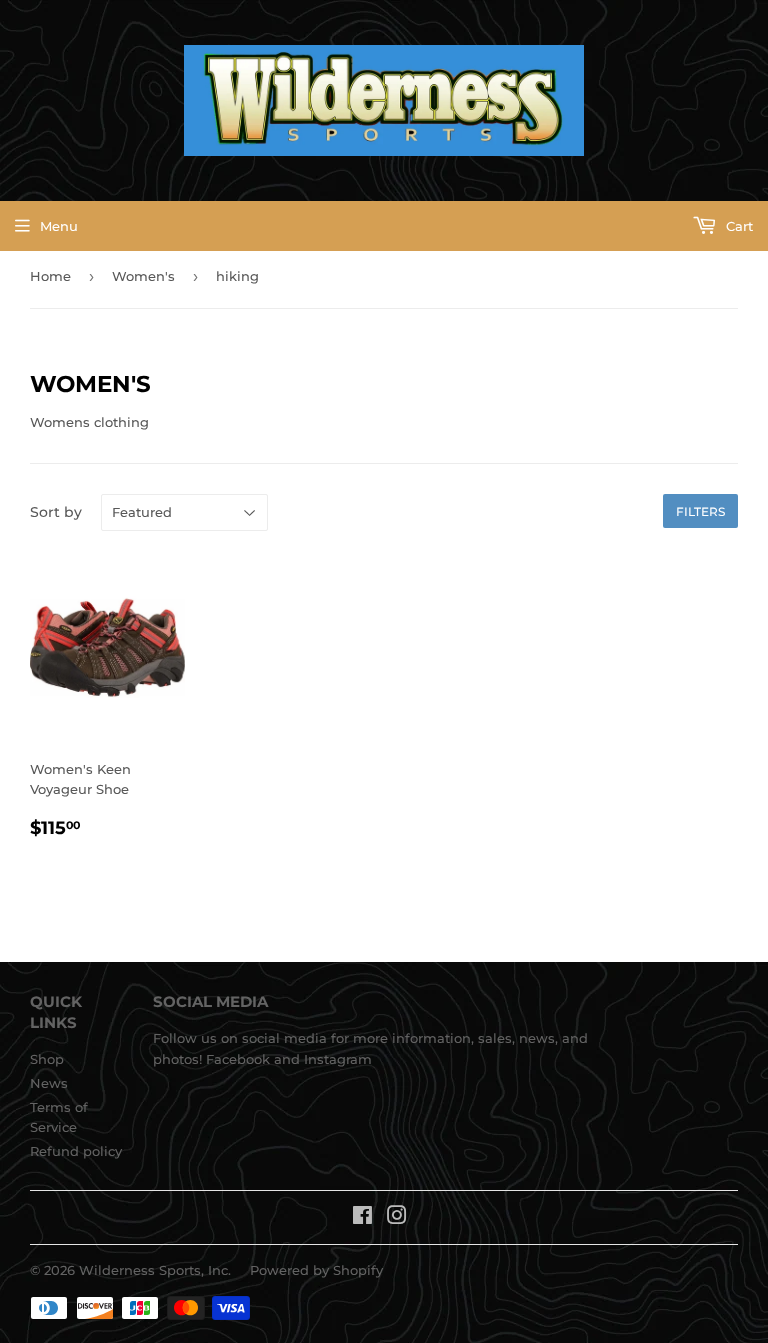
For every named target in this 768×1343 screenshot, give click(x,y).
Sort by (56, 512)
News (49, 1083)
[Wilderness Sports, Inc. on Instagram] (397, 1218)
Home (50, 276)
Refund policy (76, 1151)
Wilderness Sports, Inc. (155, 1270)
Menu (59, 226)
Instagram (338, 1059)
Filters (700, 511)
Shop (47, 1059)
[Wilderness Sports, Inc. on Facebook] (362, 1218)
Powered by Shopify (316, 1270)
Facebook (238, 1059)
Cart (737, 226)
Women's (143, 276)
